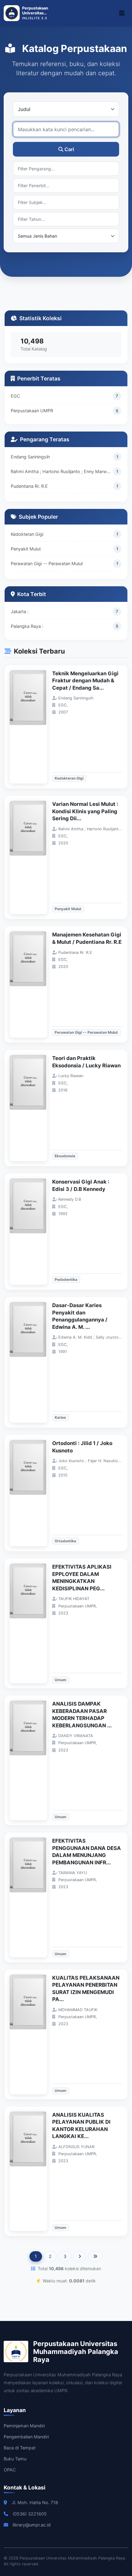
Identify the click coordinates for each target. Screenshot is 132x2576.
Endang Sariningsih (30, 457)
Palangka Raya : (27, 626)
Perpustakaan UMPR (32, 411)
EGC (15, 396)
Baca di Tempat (20, 2448)
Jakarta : (20, 612)
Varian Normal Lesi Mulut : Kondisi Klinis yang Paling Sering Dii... (85, 811)
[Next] (80, 2256)
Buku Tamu (15, 2459)
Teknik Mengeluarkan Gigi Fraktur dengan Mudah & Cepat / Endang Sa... (85, 681)
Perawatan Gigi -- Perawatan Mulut (47, 563)
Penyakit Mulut (26, 549)
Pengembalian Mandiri (26, 2437)
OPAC (10, 2470)
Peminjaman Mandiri (24, 2426)
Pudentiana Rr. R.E (29, 486)
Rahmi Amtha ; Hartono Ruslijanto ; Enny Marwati (61, 471)
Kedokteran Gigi (27, 534)
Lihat (31, 727)
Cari (69, 149)
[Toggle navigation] (122, 13)
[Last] (95, 2256)
